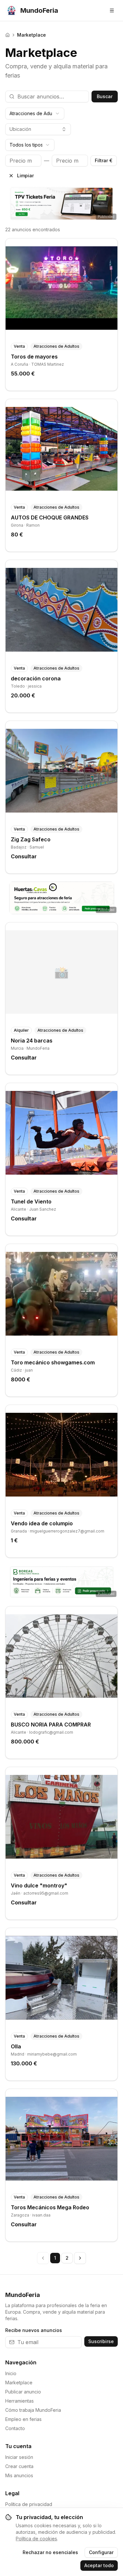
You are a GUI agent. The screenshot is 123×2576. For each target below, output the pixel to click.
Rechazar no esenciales (50, 2552)
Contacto (15, 2428)
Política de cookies (36, 2539)
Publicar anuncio (23, 2392)
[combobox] (35, 114)
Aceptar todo (99, 2565)
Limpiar (25, 175)
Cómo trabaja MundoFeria (33, 2410)
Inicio (11, 2373)
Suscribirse (101, 2341)
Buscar (105, 96)
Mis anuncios (19, 2475)
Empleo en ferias (23, 2419)
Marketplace (19, 2383)
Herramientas (20, 2401)
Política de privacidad (29, 2504)
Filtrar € (104, 160)
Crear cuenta (19, 2466)
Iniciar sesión (19, 2457)
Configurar (101, 2552)
